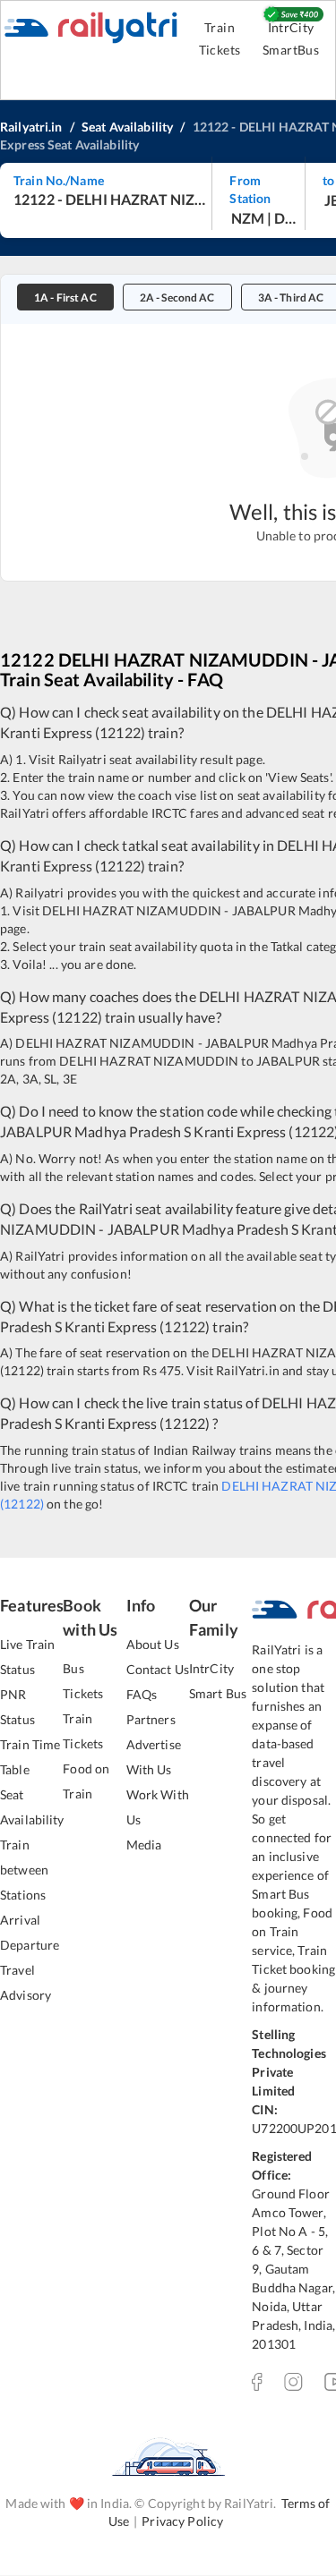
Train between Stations (24, 1870)
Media (144, 1845)
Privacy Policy (182, 2521)
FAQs (142, 1694)
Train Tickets (220, 38)
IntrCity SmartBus (291, 38)
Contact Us (158, 1669)
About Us (153, 1644)
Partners (151, 1719)
